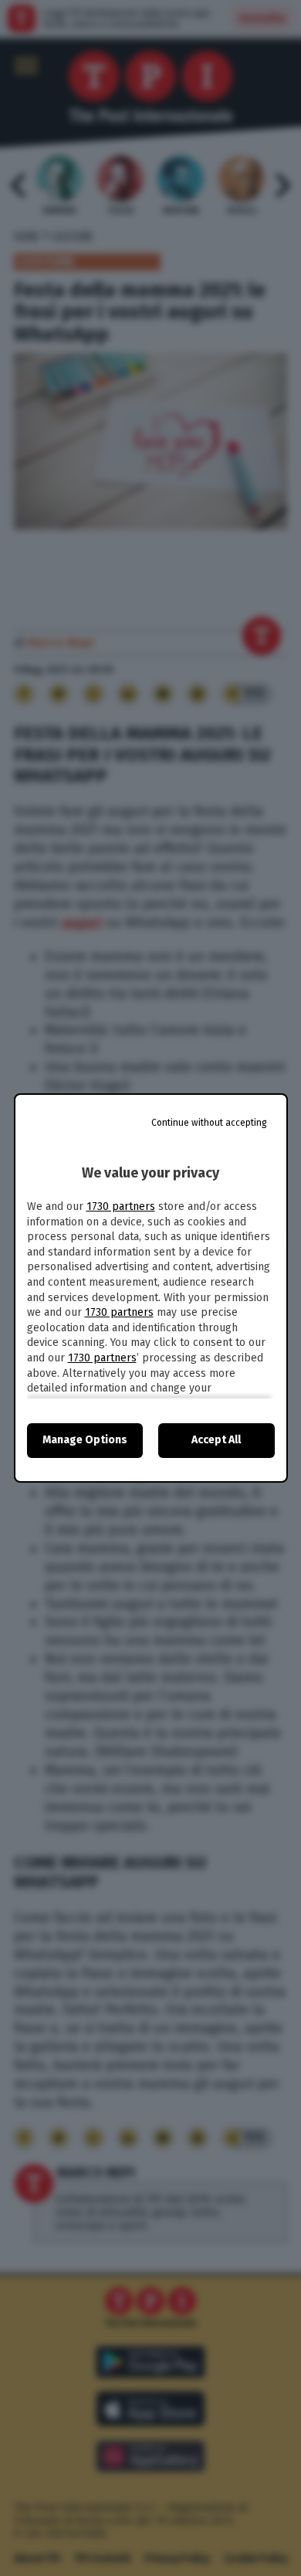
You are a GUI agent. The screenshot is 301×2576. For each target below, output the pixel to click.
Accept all (216, 1440)
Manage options (85, 1440)
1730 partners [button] (121, 1206)
